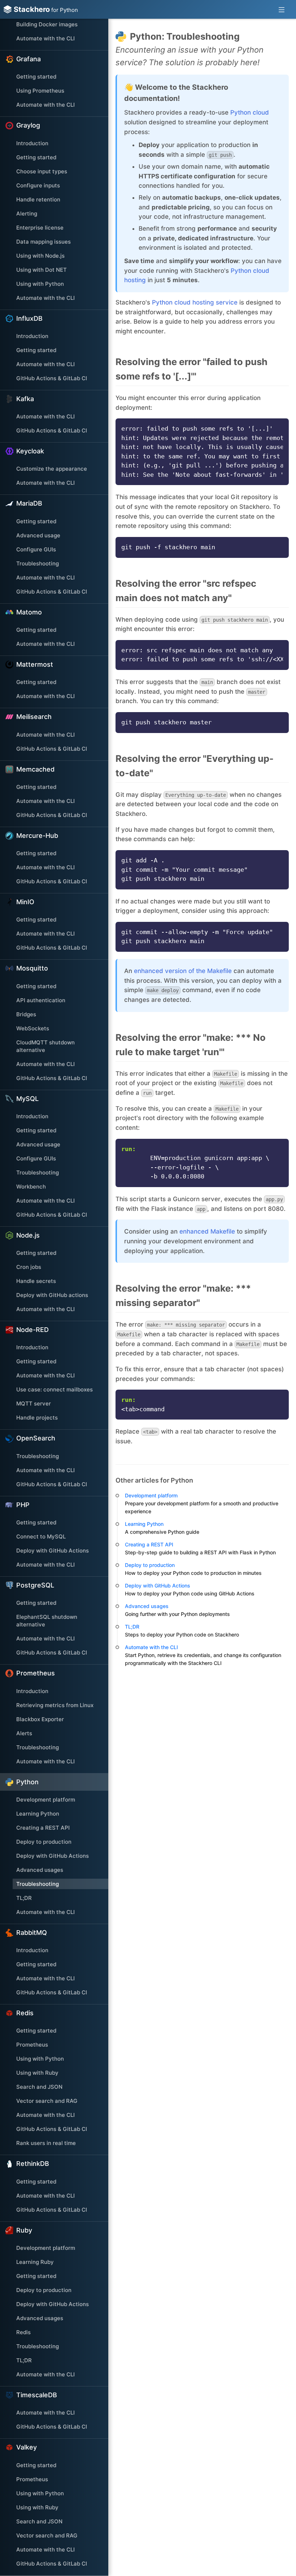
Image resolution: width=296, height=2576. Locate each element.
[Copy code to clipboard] (280, 426)
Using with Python (40, 284)
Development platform (46, 1800)
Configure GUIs (36, 549)
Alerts (24, 1733)
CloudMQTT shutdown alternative (45, 1046)
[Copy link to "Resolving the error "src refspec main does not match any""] (286, 591)
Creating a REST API (43, 1828)
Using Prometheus (40, 91)
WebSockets (33, 1028)
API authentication (41, 1000)
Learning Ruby (35, 2262)
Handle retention (38, 199)
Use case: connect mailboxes (55, 1389)
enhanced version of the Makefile (183, 971)
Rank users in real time (46, 2143)
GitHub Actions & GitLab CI (52, 378)
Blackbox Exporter (40, 1719)
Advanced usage (38, 535)
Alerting (27, 214)
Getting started (36, 77)
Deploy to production (44, 1842)
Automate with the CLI (45, 38)
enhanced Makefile (207, 1231)
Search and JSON (39, 2087)
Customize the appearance (52, 469)
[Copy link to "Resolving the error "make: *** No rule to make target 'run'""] (286, 1045)
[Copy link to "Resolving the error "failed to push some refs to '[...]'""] (286, 369)
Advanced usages (40, 1870)
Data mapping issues (43, 242)
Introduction (32, 143)
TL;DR (24, 1898)
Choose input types (42, 171)
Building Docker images (47, 24)
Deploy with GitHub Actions (53, 1551)
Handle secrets (36, 1281)
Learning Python (38, 1814)
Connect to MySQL (41, 1536)
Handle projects (37, 1418)
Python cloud (250, 112)
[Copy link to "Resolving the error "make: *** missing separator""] (286, 1296)
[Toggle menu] (282, 9)
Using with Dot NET (42, 270)
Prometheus (32, 2045)
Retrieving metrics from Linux (55, 1705)
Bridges (26, 1014)
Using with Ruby (37, 2073)
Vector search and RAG (47, 2101)
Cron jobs (29, 1267)
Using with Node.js (40, 256)
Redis (23, 2332)
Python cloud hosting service (195, 302)
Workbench (31, 1187)
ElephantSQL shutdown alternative (47, 1621)
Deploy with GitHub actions (52, 1295)
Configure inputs (38, 185)
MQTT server (34, 1404)
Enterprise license (40, 228)
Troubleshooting (38, 563)
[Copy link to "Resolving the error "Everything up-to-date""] (286, 766)
